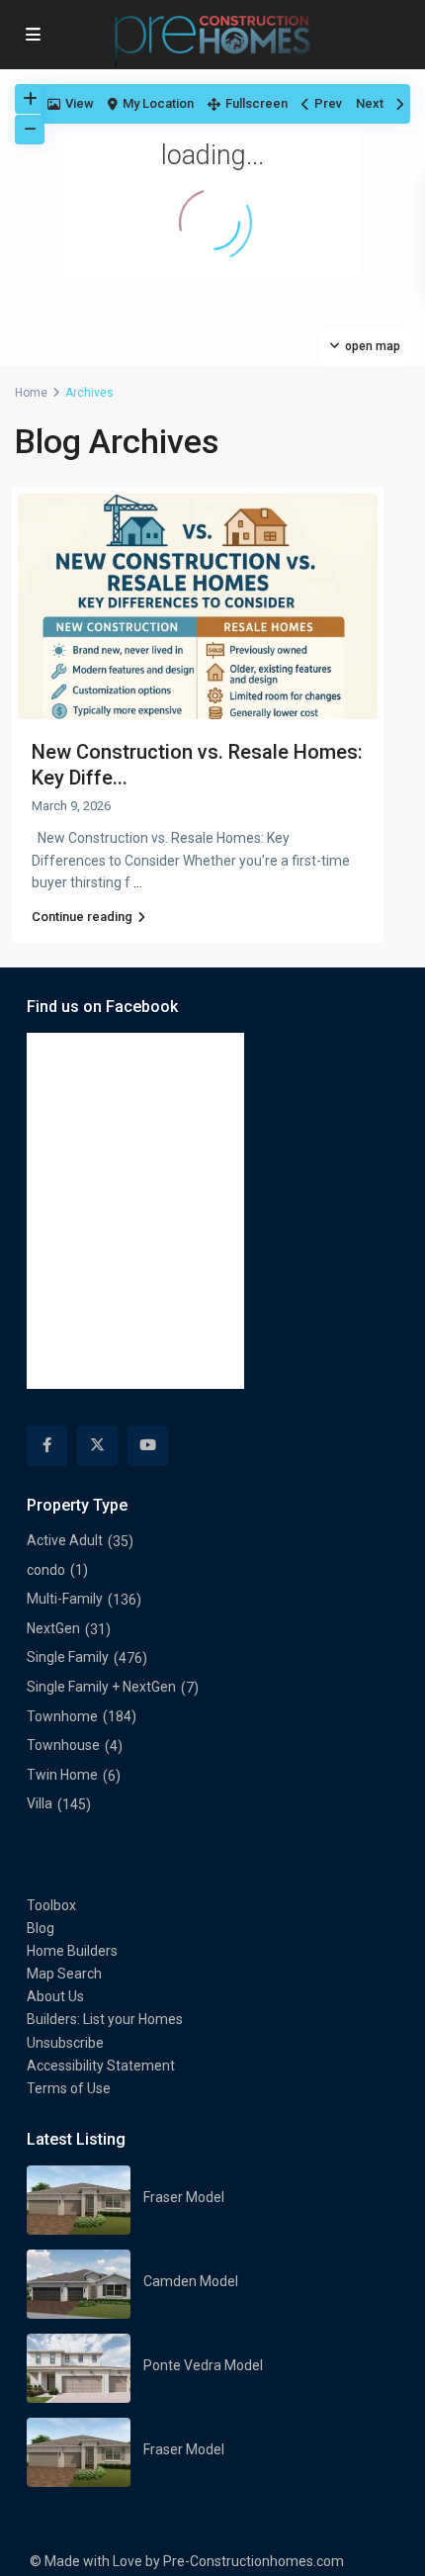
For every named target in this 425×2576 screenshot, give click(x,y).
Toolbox (51, 1905)
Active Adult (65, 1540)
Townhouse (63, 1745)
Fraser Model (184, 2197)
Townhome (62, 1716)
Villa (40, 1803)
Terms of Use (69, 2088)
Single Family (68, 1657)
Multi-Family (65, 1599)
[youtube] (148, 1446)
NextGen (53, 1628)
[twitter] (97, 1446)
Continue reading (82, 917)
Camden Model (191, 2281)
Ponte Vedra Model (203, 2365)
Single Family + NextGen (101, 1687)
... (138, 882)
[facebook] (47, 1446)
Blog (41, 1928)
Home (31, 393)
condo (46, 1570)
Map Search (64, 1974)
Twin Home (62, 1775)
